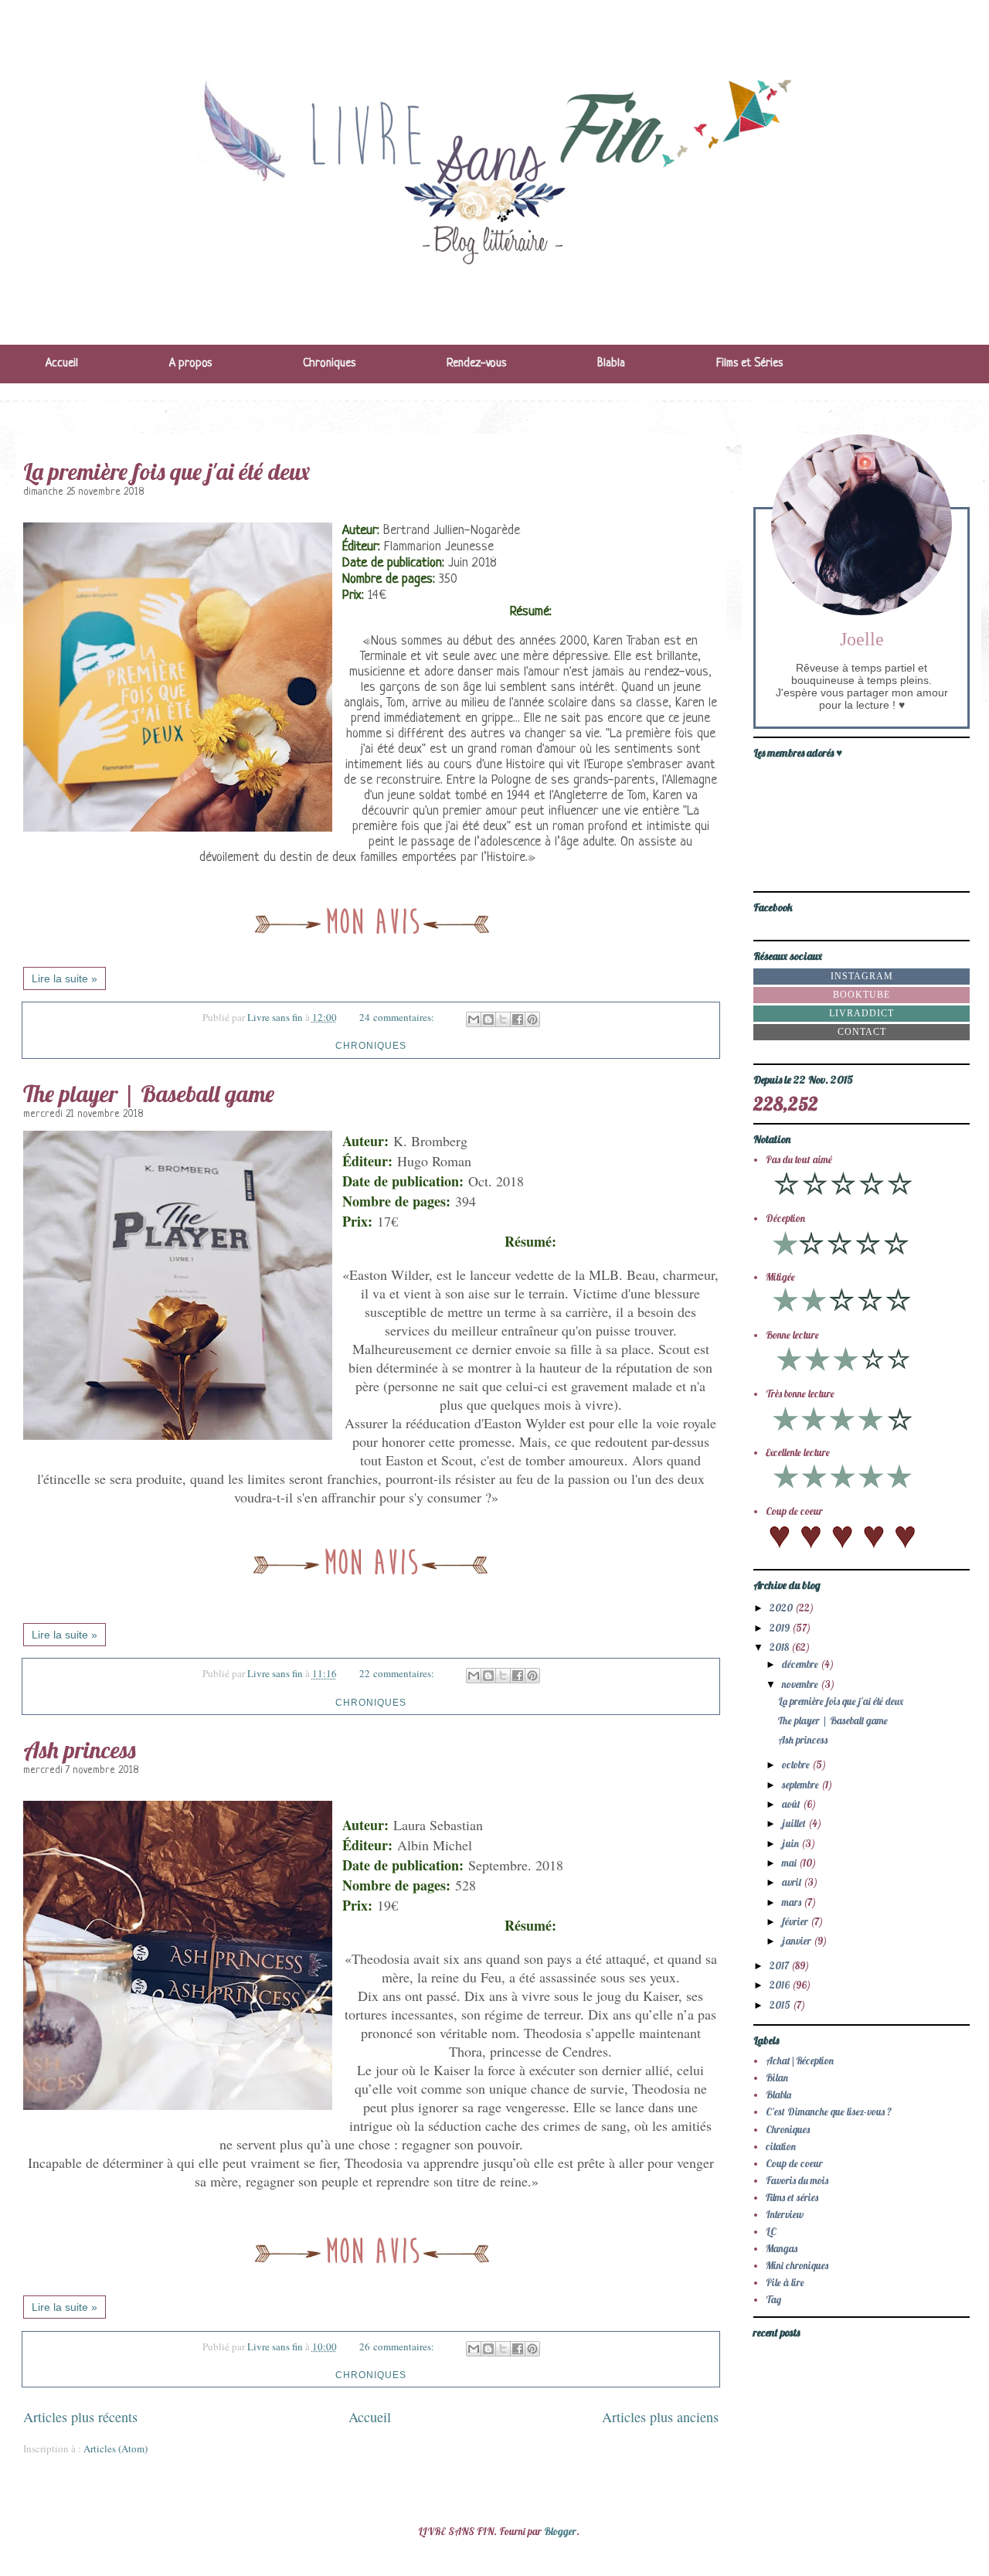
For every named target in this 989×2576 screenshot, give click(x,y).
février (796, 1921)
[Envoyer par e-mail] (474, 1019)
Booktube (862, 995)
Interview (785, 2214)
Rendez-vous (476, 364)
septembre (802, 1785)
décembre (801, 1664)
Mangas (782, 2248)
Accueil (62, 364)
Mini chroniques (797, 2265)
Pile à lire (785, 2282)
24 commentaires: (398, 1017)
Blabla (611, 364)
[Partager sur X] (503, 1019)
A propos (190, 364)
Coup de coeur (794, 2163)
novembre (801, 1684)
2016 (781, 1985)
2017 (780, 1965)
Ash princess (79, 1750)
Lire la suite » (65, 978)
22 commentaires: (398, 1673)
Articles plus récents (80, 2417)
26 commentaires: (398, 2346)
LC (771, 2231)
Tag (773, 2299)
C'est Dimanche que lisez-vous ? (829, 2112)
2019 (781, 1628)
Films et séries (792, 2197)
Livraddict (862, 1013)
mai (790, 1863)
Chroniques (329, 364)
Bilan (777, 2077)
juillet (795, 1823)
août (792, 1804)
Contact (862, 1032)
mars (793, 1902)
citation (781, 2146)
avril (793, 1882)
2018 (780, 1647)
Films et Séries (749, 364)
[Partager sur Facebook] (518, 1019)
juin (792, 1843)
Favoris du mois (797, 2180)
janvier (798, 1941)
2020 (782, 1608)
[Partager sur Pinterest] (532, 1019)
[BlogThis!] (488, 1019)
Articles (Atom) (116, 2448)
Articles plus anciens (660, 2417)
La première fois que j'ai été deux (167, 471)
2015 (781, 2005)
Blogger (560, 2531)
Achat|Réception (800, 2060)
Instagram (862, 976)
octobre (797, 1764)
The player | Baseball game (149, 1094)
